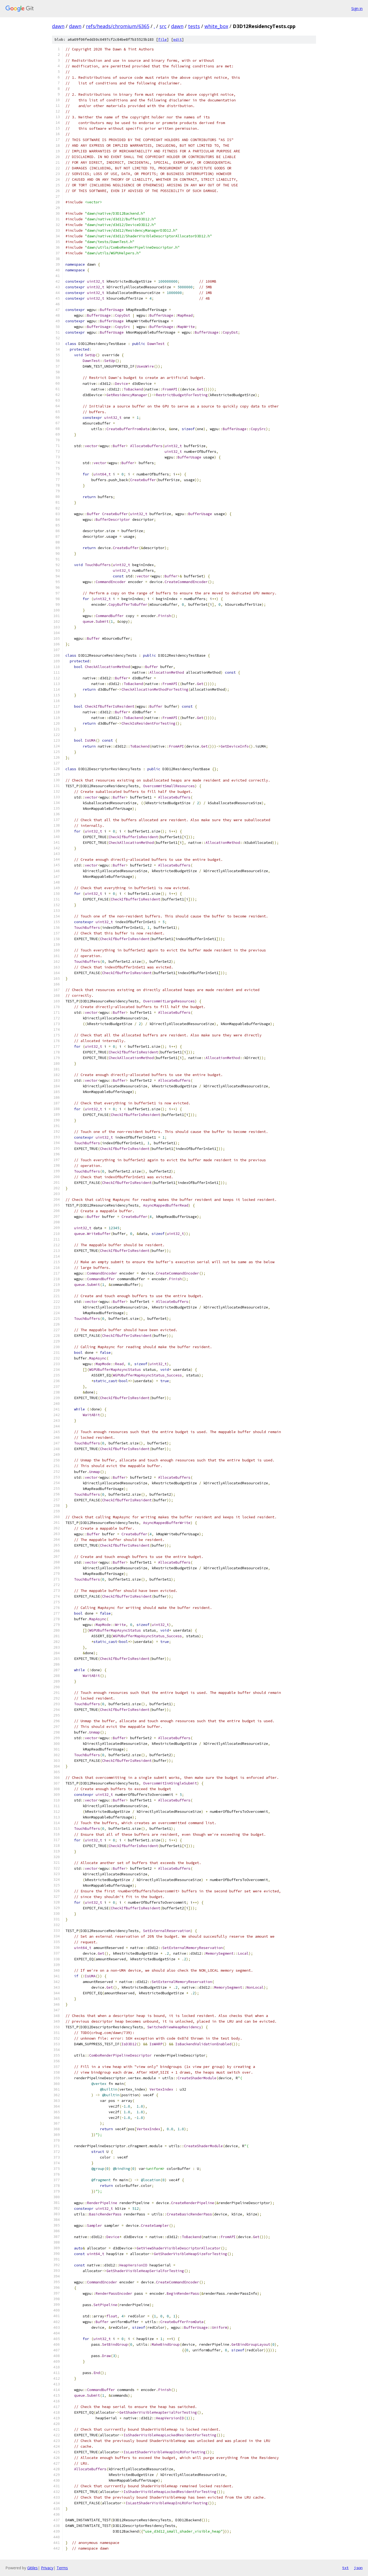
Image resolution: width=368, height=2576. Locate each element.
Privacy (47, 2568)
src (163, 26)
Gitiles (32, 2568)
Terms (62, 2568)
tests (194, 26)
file (162, 40)
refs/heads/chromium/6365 (118, 26)
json (358, 2568)
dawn (58, 26)
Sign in (357, 8)
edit (178, 40)
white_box (216, 26)
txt (345, 2568)
